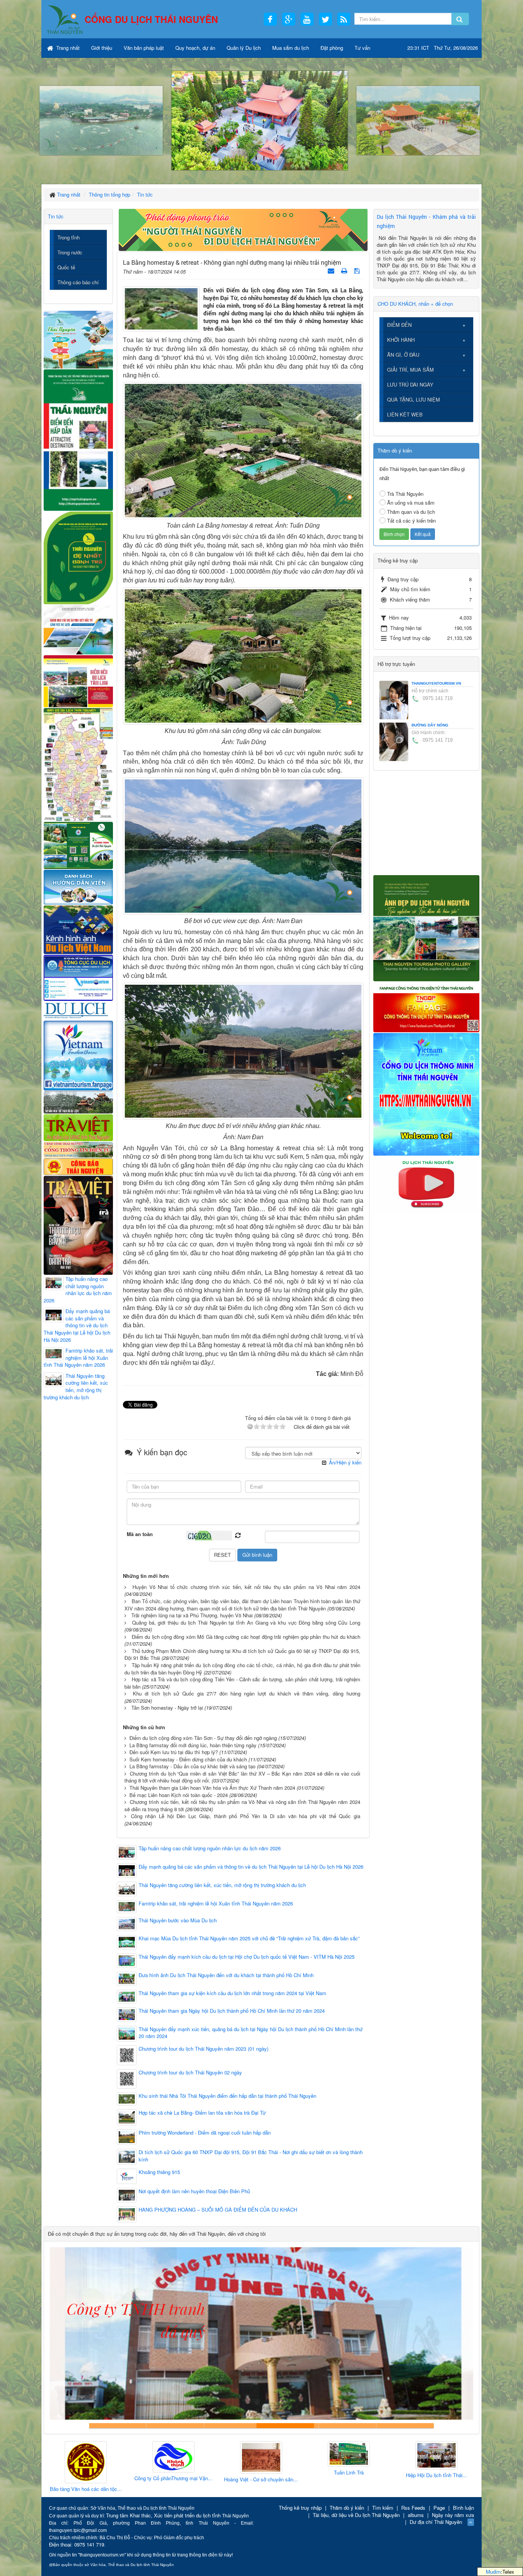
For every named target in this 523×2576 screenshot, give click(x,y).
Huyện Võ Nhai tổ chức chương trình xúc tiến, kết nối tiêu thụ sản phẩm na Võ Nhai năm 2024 (246, 1587)
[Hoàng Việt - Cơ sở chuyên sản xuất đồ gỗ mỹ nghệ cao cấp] (173, 2458)
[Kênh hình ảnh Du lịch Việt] (78, 929)
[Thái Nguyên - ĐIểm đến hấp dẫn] (78, 439)
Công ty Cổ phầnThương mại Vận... (86, 2478)
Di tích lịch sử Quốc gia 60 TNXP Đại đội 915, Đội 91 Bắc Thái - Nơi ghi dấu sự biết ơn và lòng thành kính (251, 2156)
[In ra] (345, 270)
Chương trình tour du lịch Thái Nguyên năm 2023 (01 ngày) (203, 2049)
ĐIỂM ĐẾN (399, 325)
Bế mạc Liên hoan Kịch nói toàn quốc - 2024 (179, 1795)
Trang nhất (67, 48)
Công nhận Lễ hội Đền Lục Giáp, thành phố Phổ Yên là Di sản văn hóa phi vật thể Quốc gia (246, 1816)
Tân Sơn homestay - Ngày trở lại (167, 1708)
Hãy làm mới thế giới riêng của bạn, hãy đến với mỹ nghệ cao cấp (233, 2426)
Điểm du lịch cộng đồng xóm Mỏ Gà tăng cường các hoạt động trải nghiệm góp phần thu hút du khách (246, 1637)
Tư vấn (362, 48)
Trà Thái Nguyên (405, 494)
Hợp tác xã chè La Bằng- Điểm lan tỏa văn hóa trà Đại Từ (202, 2113)
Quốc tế (66, 267)
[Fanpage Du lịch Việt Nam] (78, 1055)
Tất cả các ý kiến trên (411, 521)
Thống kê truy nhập (300, 2508)
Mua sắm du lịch (291, 48)
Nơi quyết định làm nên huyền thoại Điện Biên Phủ (194, 2191)
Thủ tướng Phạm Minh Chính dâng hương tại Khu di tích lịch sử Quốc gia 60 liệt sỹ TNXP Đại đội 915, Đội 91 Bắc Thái (242, 1654)
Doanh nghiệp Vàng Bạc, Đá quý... (436, 2490)
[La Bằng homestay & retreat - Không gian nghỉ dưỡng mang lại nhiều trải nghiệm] (161, 308)
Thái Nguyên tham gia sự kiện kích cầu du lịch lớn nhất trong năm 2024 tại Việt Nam (232, 1993)
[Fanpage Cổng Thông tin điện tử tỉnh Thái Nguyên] (426, 1006)
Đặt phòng (332, 48)
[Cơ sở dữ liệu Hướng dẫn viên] (78, 886)
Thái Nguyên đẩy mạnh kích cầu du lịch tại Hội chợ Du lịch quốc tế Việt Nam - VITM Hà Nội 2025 (247, 1957)
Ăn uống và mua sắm (411, 503)
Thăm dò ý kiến (347, 2508)
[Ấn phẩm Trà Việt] (78, 1127)
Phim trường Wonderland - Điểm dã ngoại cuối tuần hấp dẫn (205, 2133)
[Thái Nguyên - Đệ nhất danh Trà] (78, 557)
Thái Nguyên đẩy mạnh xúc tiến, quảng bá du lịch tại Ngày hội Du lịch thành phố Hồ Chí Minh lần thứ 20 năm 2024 (251, 2033)
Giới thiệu (102, 48)
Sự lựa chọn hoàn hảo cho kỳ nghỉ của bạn (118, 2426)
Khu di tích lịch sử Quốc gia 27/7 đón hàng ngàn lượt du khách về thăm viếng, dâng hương (247, 1693)
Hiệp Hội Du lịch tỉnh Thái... (349, 2475)
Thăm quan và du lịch (411, 512)
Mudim (493, 2572)
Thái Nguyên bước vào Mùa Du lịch (178, 1920)
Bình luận (463, 2508)
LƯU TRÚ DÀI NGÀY (410, 385)
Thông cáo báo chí (78, 282)
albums (416, 2515)
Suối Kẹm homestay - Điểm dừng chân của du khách (188, 1759)
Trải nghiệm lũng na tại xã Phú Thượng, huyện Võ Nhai (192, 1615)
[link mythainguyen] (426, 1093)
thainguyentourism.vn (436, 683)
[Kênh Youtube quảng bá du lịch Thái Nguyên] (426, 1184)
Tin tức (56, 216)
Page (439, 2508)
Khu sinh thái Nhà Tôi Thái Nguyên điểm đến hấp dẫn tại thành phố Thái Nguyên (227, 2096)
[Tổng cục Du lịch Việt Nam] (78, 977)
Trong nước (70, 252)
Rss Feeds (413, 2508)
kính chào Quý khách (175, 2426)
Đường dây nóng (430, 725)
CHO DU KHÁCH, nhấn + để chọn (415, 304)
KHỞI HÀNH (401, 340)
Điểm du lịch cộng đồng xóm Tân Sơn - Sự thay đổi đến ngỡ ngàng (203, 1738)
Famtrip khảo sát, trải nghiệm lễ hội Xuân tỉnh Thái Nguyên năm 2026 (216, 1904)
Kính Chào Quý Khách (405, 2426)
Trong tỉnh (69, 237)
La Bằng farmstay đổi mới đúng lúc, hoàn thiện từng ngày (193, 1745)
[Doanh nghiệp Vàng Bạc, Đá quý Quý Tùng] (436, 2463)
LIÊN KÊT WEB (405, 414)
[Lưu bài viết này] (358, 270)
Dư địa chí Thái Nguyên (436, 2522)
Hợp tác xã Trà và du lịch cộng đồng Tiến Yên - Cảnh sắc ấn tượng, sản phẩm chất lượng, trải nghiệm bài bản (242, 1683)
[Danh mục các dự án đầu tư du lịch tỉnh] (78, 629)
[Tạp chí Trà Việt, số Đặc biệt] (78, 1224)
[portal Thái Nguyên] (78, 1149)
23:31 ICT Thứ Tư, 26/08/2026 (443, 48)
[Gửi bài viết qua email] (332, 270)
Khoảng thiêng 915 (159, 2172)
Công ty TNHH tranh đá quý (290, 2426)
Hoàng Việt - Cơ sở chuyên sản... (173, 2479)
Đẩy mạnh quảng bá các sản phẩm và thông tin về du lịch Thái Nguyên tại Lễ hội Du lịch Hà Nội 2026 (251, 1867)
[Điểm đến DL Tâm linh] (78, 681)
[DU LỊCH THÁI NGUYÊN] (426, 927)
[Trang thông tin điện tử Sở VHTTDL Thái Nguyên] (78, 1101)
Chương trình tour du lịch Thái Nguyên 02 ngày (190, 2073)
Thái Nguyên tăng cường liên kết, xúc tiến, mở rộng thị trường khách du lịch (222, 1885)
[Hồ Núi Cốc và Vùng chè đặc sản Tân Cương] (78, 1166)
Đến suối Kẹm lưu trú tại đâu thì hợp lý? (174, 1752)
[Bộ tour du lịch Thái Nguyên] (78, 845)
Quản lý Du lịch (244, 48)
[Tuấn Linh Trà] (261, 2454)
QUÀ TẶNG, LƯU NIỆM (413, 399)
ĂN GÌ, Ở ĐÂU (403, 355)
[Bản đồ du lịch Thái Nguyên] (78, 764)
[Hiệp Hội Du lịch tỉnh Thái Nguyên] (349, 2456)
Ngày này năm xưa (453, 2515)
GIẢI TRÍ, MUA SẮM (410, 370)
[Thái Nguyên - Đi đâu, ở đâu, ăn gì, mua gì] (78, 339)
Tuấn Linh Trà (261, 2473)
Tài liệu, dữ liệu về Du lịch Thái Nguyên (356, 2515)
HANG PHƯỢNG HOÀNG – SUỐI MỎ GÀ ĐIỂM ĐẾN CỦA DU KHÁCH (218, 2210)
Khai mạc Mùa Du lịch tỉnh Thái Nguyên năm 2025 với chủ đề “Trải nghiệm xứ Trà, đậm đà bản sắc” (249, 1938)
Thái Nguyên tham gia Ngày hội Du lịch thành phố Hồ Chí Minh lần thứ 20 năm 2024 (232, 2011)
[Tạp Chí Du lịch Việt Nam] (78, 1010)
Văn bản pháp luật (144, 48)
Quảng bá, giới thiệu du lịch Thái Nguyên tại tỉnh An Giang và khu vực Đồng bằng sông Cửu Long (246, 1623)
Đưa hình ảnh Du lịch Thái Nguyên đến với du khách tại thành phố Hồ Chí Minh (226, 1975)
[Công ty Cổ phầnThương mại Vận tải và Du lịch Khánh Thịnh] (86, 2457)
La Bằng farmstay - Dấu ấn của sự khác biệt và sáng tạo (192, 1766)
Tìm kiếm (383, 2508)
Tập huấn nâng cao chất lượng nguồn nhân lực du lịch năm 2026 (210, 1848)
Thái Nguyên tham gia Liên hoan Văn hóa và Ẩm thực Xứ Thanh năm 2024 (212, 1788)
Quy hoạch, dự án (195, 48)
